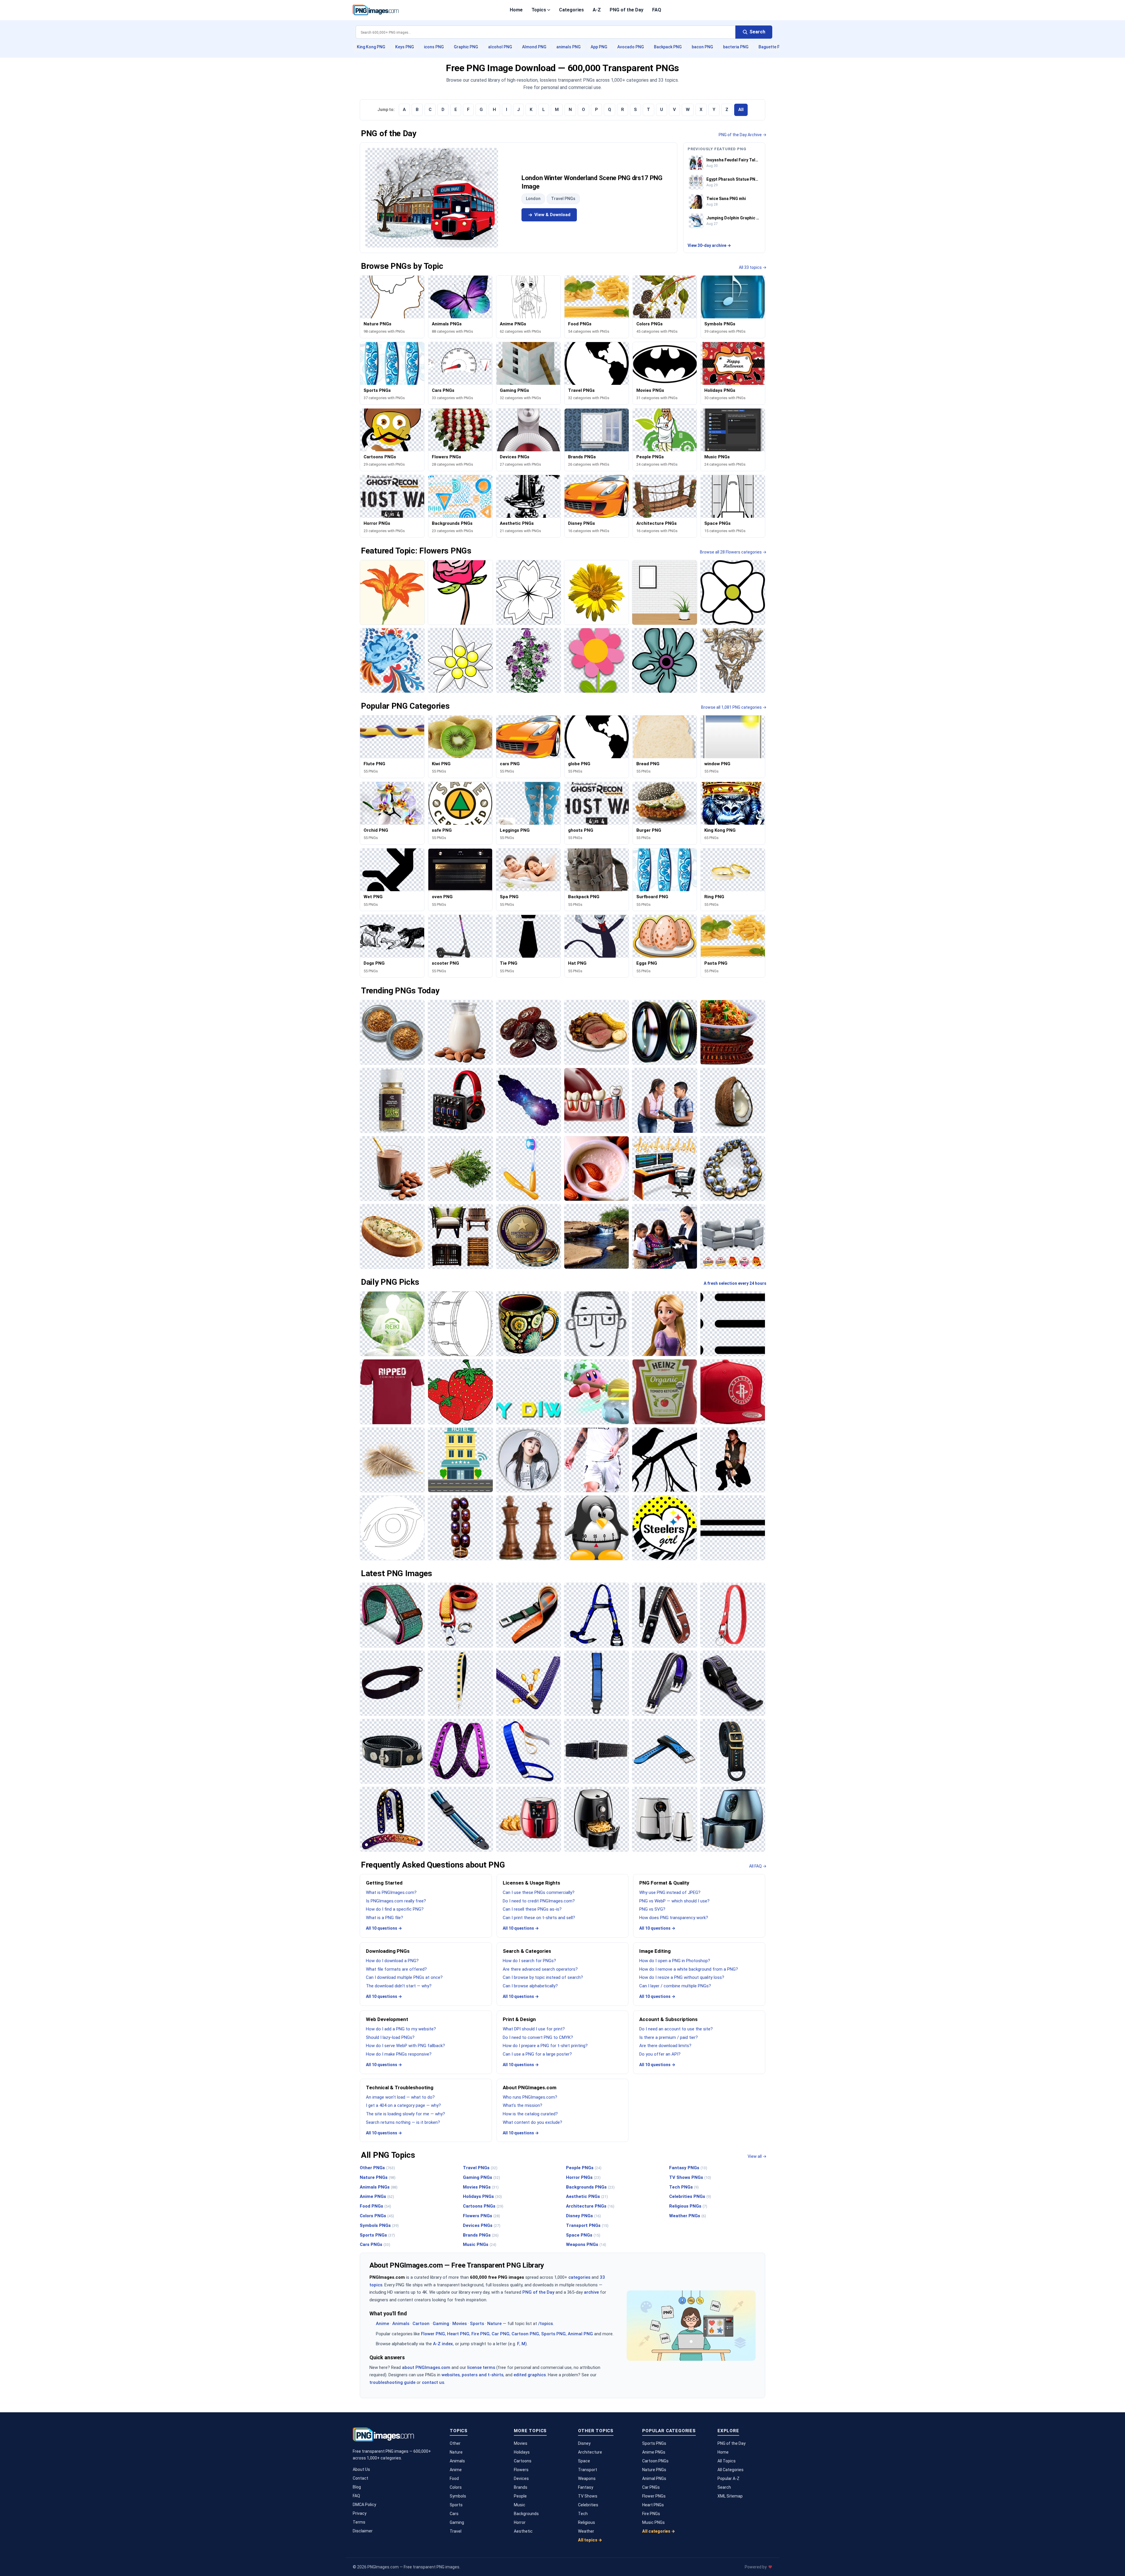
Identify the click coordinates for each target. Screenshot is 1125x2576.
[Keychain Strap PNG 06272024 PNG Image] (733, 1615)
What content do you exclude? (532, 2122)
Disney (584, 2443)
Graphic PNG (466, 47)
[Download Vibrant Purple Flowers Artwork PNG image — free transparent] (529, 660)
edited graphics (530, 2375)
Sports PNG (553, 2334)
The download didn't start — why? (399, 1986)
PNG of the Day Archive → (743, 135)
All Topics (727, 2461)
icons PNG (434, 47)
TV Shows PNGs (690, 2177)
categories (579, 2277)
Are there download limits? (665, 2046)
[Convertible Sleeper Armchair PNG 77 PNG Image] (733, 1236)
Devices (521, 2478)
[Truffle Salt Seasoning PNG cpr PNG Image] (392, 1100)
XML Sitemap (730, 2496)
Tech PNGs (684, 2187)
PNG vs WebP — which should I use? (674, 1901)
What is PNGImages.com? (391, 1892)
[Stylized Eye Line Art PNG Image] (392, 1528)
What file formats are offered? (396, 1969)
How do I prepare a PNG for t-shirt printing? (545, 2046)
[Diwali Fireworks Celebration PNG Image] (529, 1392)
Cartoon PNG (525, 2334)
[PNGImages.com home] (376, 10)
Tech (583, 2514)
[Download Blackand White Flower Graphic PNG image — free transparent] (529, 592)
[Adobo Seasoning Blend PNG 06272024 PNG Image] (392, 1032)
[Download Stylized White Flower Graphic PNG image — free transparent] (460, 660)
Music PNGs (480, 2244)
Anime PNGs (377, 2196)
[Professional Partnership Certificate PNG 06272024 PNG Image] (529, 1236)
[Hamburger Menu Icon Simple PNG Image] (733, 1324)
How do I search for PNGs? (529, 1961)
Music (520, 2505)
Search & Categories (527, 1951)
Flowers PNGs (481, 2216)
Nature (494, 2324)
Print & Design (519, 2019)
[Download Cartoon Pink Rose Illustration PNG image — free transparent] (460, 592)
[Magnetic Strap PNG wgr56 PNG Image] (664, 1683)
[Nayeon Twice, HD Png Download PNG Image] (529, 1460)
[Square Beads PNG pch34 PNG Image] (460, 1528)
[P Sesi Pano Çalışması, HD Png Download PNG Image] (596, 1528)
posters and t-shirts (483, 2375)
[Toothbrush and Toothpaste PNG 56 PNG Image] (529, 1169)
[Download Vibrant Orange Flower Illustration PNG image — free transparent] (392, 592)
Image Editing (655, 1951)
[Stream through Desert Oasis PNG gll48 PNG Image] (596, 1236)
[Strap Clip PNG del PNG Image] (529, 1615)
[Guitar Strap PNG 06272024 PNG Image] (392, 1819)
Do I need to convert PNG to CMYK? (538, 2037)
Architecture (590, 2452)
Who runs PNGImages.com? (530, 2097)
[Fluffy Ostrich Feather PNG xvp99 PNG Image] (392, 1460)
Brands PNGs (481, 2235)
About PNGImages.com (530, 2088)
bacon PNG (702, 47)
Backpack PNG (668, 47)
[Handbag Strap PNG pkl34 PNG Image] (460, 1683)
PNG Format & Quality (664, 1883)
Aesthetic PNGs (587, 2196)
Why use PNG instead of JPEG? (670, 1892)
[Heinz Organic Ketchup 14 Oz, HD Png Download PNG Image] (664, 1392)
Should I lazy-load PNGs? (390, 2037)
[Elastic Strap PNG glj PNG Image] (529, 1751)
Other (455, 2443)
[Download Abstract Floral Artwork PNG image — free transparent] (392, 660)
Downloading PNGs (388, 1951)
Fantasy (586, 2487)
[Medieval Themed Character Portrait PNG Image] (733, 1460)
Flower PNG (433, 2334)
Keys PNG (405, 47)
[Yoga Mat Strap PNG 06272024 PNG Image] (392, 1615)
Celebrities (588, 2505)
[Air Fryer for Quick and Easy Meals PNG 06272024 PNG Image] (733, 1819)
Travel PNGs (563, 199)
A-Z (597, 10)
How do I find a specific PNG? (395, 1909)
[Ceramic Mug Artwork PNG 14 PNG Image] (529, 1324)
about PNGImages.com (426, 2367)
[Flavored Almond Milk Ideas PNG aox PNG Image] (460, 1032)
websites (451, 2375)
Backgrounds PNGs (590, 2187)
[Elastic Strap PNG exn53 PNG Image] (596, 1751)
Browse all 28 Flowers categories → (733, 552)
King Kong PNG (371, 47)
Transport (588, 2470)
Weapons (587, 2478)
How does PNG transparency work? (674, 1918)
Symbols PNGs (379, 2225)
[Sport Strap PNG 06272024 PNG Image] (664, 1751)
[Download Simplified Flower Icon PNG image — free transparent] (733, 592)
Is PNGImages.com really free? (396, 1901)
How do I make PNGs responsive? (399, 2054)
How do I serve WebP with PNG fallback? (405, 2046)
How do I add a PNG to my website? (401, 2029)
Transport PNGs (587, 2225)
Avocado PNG (631, 47)
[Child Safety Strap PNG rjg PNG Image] (596, 1683)
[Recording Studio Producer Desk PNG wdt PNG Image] (664, 1169)
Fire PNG (480, 2334)
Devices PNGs (482, 2225)
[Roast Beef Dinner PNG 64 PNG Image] (596, 1032)
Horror (520, 2522)
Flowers (521, 2470)
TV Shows (588, 2496)
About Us (361, 2469)
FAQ (657, 10)
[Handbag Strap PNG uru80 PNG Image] (529, 1683)
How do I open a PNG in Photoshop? (675, 1961)
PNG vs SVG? (652, 1909)
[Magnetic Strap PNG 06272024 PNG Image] (733, 1683)
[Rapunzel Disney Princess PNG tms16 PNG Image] (664, 1324)
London (533, 199)
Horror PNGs (583, 2177)
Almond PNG (534, 47)
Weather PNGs (688, 2216)
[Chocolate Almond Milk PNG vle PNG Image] (392, 1169)
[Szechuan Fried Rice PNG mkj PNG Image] (733, 1032)
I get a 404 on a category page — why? (403, 2105)
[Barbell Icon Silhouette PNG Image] (733, 1528)
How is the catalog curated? (530, 2114)
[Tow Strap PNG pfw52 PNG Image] (460, 1615)
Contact (360, 2478)
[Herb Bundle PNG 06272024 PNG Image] (460, 1169)
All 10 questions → (384, 1928)
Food (454, 2478)
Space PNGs (583, 2235)
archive (591, 2292)
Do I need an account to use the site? (676, 2029)
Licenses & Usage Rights (531, 1883)
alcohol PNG (500, 47)
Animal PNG (580, 2334)
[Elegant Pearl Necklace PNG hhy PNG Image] (733, 1169)
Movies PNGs (481, 2187)
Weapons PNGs (586, 2244)
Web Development (387, 2019)
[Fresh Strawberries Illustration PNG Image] (460, 1392)
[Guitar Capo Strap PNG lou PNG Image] (664, 1615)
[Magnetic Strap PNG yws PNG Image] (392, 1751)
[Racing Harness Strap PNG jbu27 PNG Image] (596, 1615)
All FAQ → (758, 1866)
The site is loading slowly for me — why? (405, 2114)
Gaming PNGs (481, 2177)
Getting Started (384, 1883)
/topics (546, 2324)
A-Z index (443, 2344)
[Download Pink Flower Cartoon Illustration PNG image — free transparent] (596, 660)
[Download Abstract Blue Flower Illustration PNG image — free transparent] (664, 660)
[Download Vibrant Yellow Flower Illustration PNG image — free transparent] (596, 592)
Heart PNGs (653, 2505)
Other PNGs (377, 2168)
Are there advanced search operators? (540, 1969)
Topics (539, 10)
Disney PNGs (583, 2216)
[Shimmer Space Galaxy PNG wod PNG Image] (529, 1100)
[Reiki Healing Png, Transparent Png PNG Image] (392, 1324)
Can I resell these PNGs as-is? (532, 1909)
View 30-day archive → (709, 245)
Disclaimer (363, 2531)
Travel (456, 2531)
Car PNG (501, 2334)
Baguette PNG (772, 47)
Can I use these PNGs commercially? (539, 1892)
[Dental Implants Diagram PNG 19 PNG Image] (596, 1100)
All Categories (731, 2470)
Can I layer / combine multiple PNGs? (675, 1986)
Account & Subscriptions (668, 2019)
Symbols (458, 2496)
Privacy (360, 2513)
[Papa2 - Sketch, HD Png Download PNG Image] (596, 1324)
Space (584, 2461)
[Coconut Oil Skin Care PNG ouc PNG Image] (733, 1100)
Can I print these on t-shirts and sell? (539, 1918)
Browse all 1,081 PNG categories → (734, 707)
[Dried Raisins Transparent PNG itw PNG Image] (529, 1032)
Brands (521, 2487)
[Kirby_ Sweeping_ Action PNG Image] (596, 1392)
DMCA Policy (364, 2505)
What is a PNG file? (385, 1918)
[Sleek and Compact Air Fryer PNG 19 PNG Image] (596, 1819)
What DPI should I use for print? (534, 2029)
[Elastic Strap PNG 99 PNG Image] (460, 1751)
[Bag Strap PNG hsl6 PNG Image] (733, 1751)
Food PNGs (375, 2206)
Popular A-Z (728, 2478)
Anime (382, 2324)
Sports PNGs (377, 2235)
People (520, 2496)
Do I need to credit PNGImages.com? (539, 1901)
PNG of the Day (627, 10)
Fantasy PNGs (688, 2168)
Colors (456, 2487)
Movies (460, 2324)
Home (516, 10)
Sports (477, 2324)
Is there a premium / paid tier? (669, 2037)
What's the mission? (523, 2105)
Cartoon (421, 2324)
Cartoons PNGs (483, 2206)
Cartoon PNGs (655, 2461)
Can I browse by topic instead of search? (543, 1977)
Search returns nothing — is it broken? (403, 2122)
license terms (481, 2367)
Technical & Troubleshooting (400, 2088)
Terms (359, 2522)
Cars (454, 2514)
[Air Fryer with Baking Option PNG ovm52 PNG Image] (529, 1819)
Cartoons (523, 2461)
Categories (571, 10)
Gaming (441, 2324)
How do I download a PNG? (392, 1961)
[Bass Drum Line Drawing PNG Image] (460, 1324)
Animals (401, 2324)
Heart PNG (458, 2334)
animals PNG (569, 47)
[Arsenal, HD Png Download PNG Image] (596, 1460)
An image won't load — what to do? (400, 2097)
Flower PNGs (654, 2496)
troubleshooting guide (392, 2382)
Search (724, 2487)
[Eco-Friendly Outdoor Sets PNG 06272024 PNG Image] (460, 1236)
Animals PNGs (379, 2187)
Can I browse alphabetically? (530, 1986)
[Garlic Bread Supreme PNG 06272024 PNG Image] (392, 1236)
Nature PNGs (378, 2177)
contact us (433, 2382)
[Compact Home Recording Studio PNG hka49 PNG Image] (460, 1100)
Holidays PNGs (482, 2196)
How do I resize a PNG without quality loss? (682, 1977)
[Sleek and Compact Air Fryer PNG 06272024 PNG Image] (664, 1819)
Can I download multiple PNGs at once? (404, 1977)
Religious (587, 2522)
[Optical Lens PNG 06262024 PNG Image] (664, 1032)
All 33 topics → (753, 267)
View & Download (552, 215)
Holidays (522, 2452)
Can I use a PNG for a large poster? (537, 2054)
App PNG (599, 47)
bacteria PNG (736, 47)
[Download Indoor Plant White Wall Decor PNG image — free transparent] (664, 592)
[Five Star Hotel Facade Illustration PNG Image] (460, 1460)
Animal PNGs (654, 2478)
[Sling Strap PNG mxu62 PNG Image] (392, 1683)
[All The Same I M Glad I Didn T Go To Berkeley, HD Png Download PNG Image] (392, 1392)
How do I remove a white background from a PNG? (689, 1969)
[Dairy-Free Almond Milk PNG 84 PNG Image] (596, 1169)
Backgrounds (526, 2514)
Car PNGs (651, 2487)
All (741, 110)
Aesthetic (523, 2531)
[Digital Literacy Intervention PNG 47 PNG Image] (664, 1236)
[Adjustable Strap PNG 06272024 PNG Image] (460, 1819)
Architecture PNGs (590, 2206)
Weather (586, 2531)
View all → (757, 2156)
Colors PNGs (377, 2216)
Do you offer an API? (660, 2054)
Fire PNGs (651, 2514)
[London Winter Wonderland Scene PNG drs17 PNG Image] (432, 198)
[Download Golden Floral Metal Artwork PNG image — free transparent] (733, 660)
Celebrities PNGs (690, 2196)
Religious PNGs (688, 2206)
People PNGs (584, 2168)
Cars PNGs (375, 2244)
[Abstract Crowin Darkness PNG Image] (664, 1460)
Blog (357, 2487)
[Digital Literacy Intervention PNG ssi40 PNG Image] (664, 1100)
